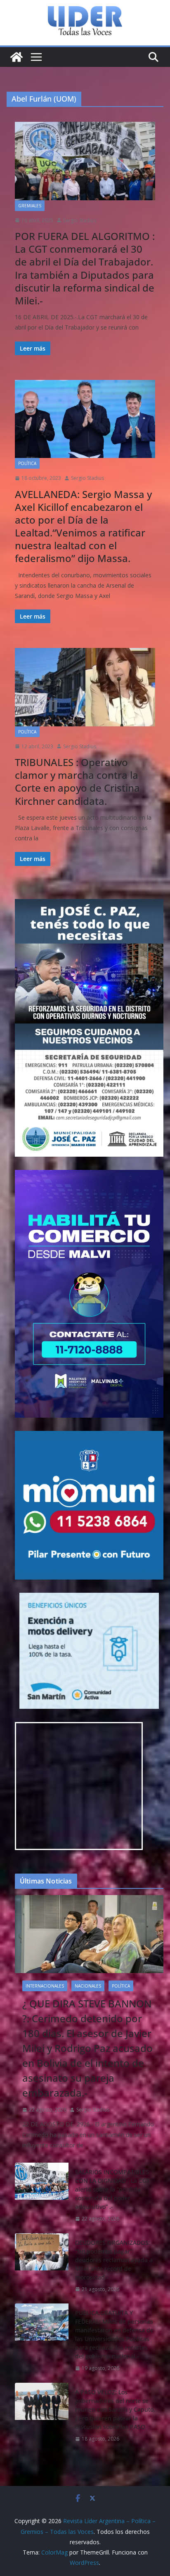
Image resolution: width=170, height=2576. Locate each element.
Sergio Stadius (80, 220)
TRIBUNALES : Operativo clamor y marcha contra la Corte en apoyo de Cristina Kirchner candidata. (77, 782)
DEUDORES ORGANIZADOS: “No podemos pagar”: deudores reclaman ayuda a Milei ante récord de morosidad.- (114, 2260)
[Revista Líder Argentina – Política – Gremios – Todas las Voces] (17, 57)
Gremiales (30, 206)
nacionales (88, 1986)
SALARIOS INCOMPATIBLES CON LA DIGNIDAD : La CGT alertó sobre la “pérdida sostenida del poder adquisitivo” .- (112, 2189)
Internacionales (45, 1986)
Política (27, 463)
